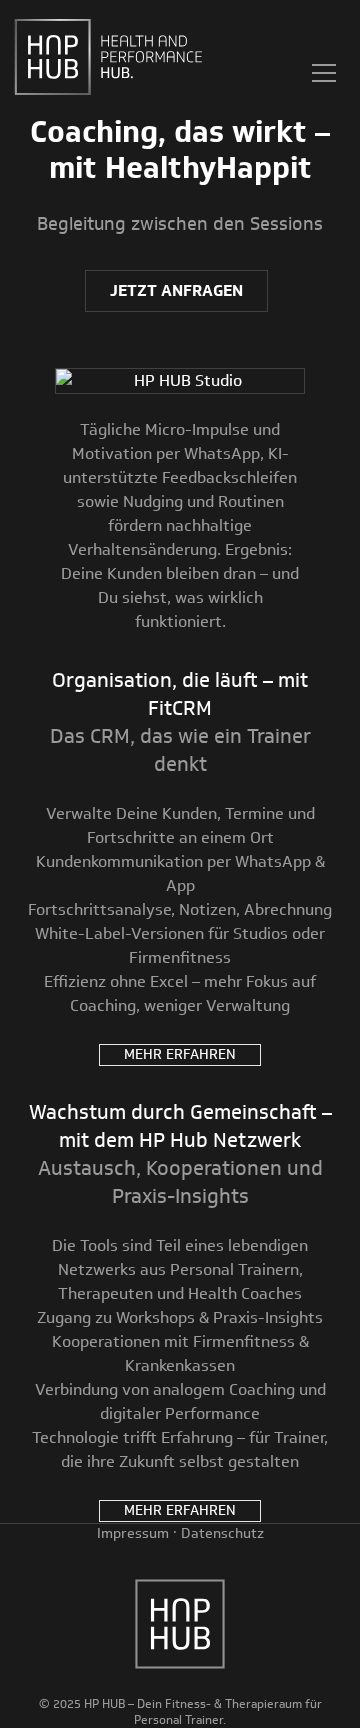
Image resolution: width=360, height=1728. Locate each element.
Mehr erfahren (180, 1054)
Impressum (133, 1533)
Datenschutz (222, 1533)
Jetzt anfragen (176, 290)
